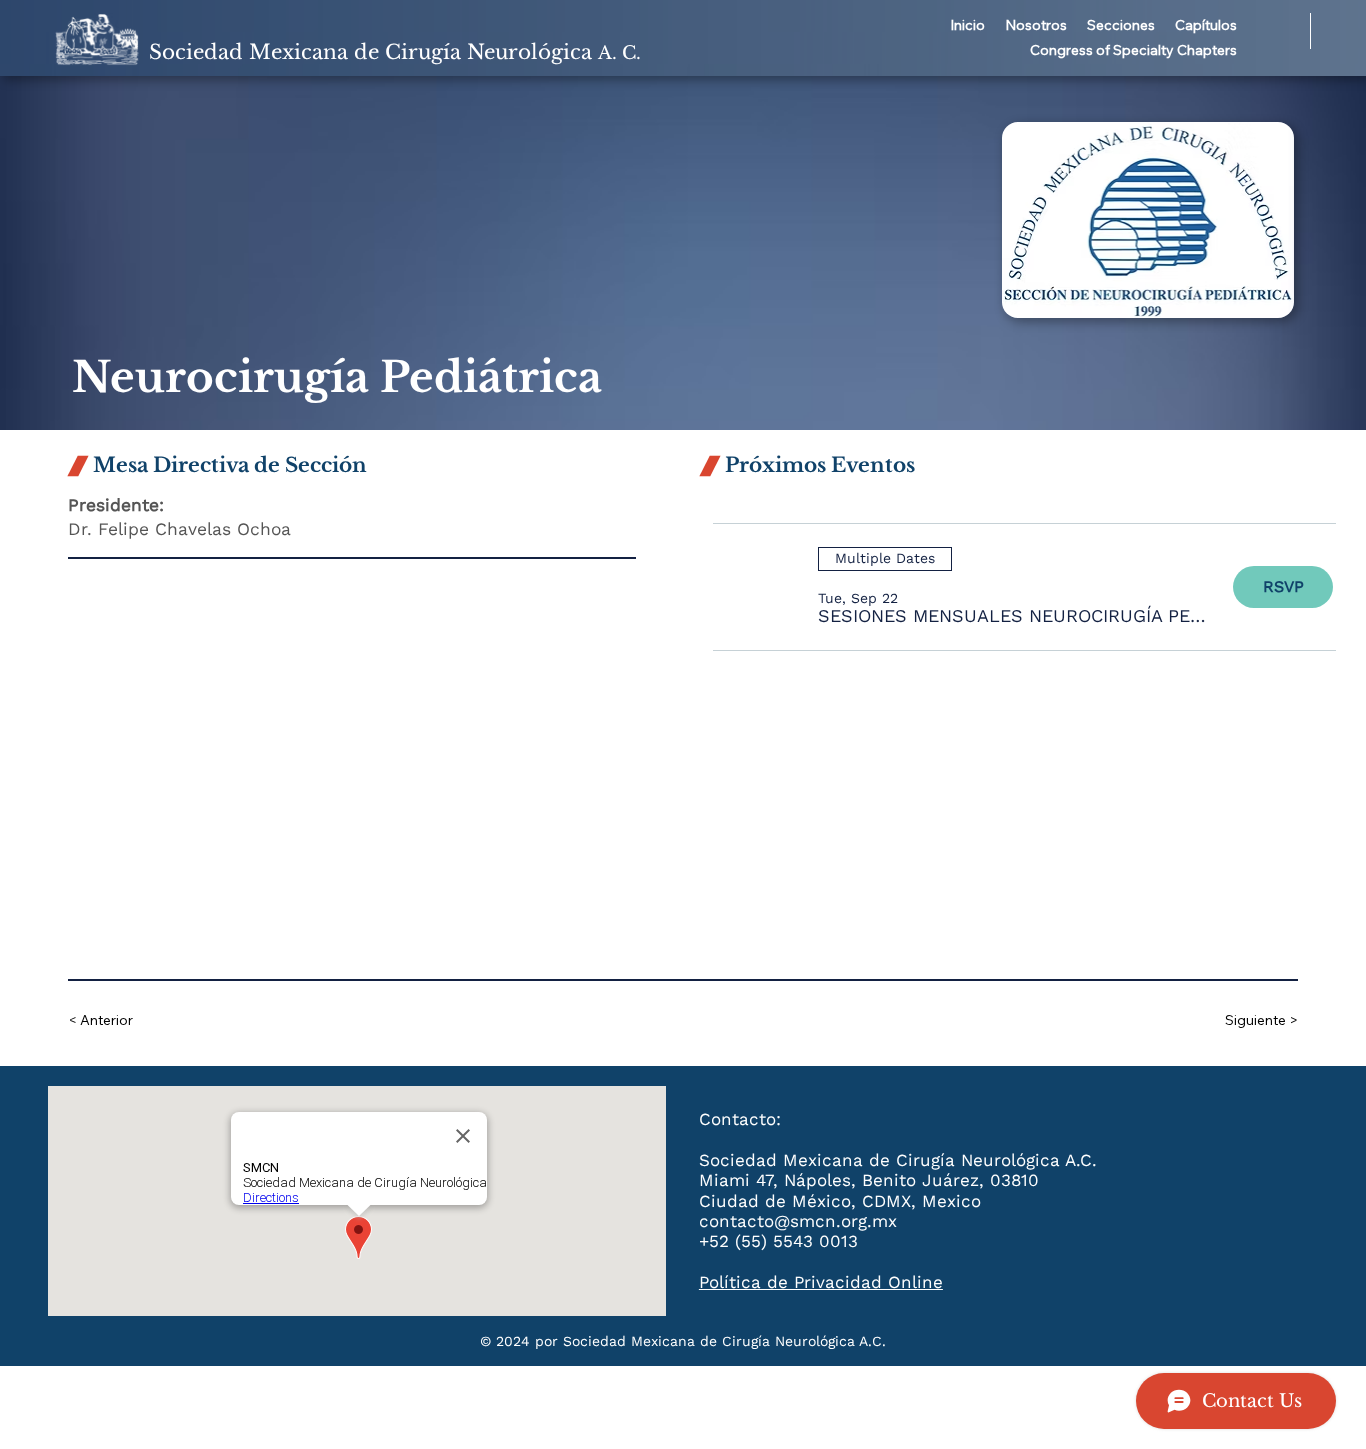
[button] (1036, 26)
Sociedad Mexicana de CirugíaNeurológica (395, 52)
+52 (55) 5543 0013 (778, 1241)
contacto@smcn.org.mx (798, 1221)
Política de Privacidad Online (821, 1282)
